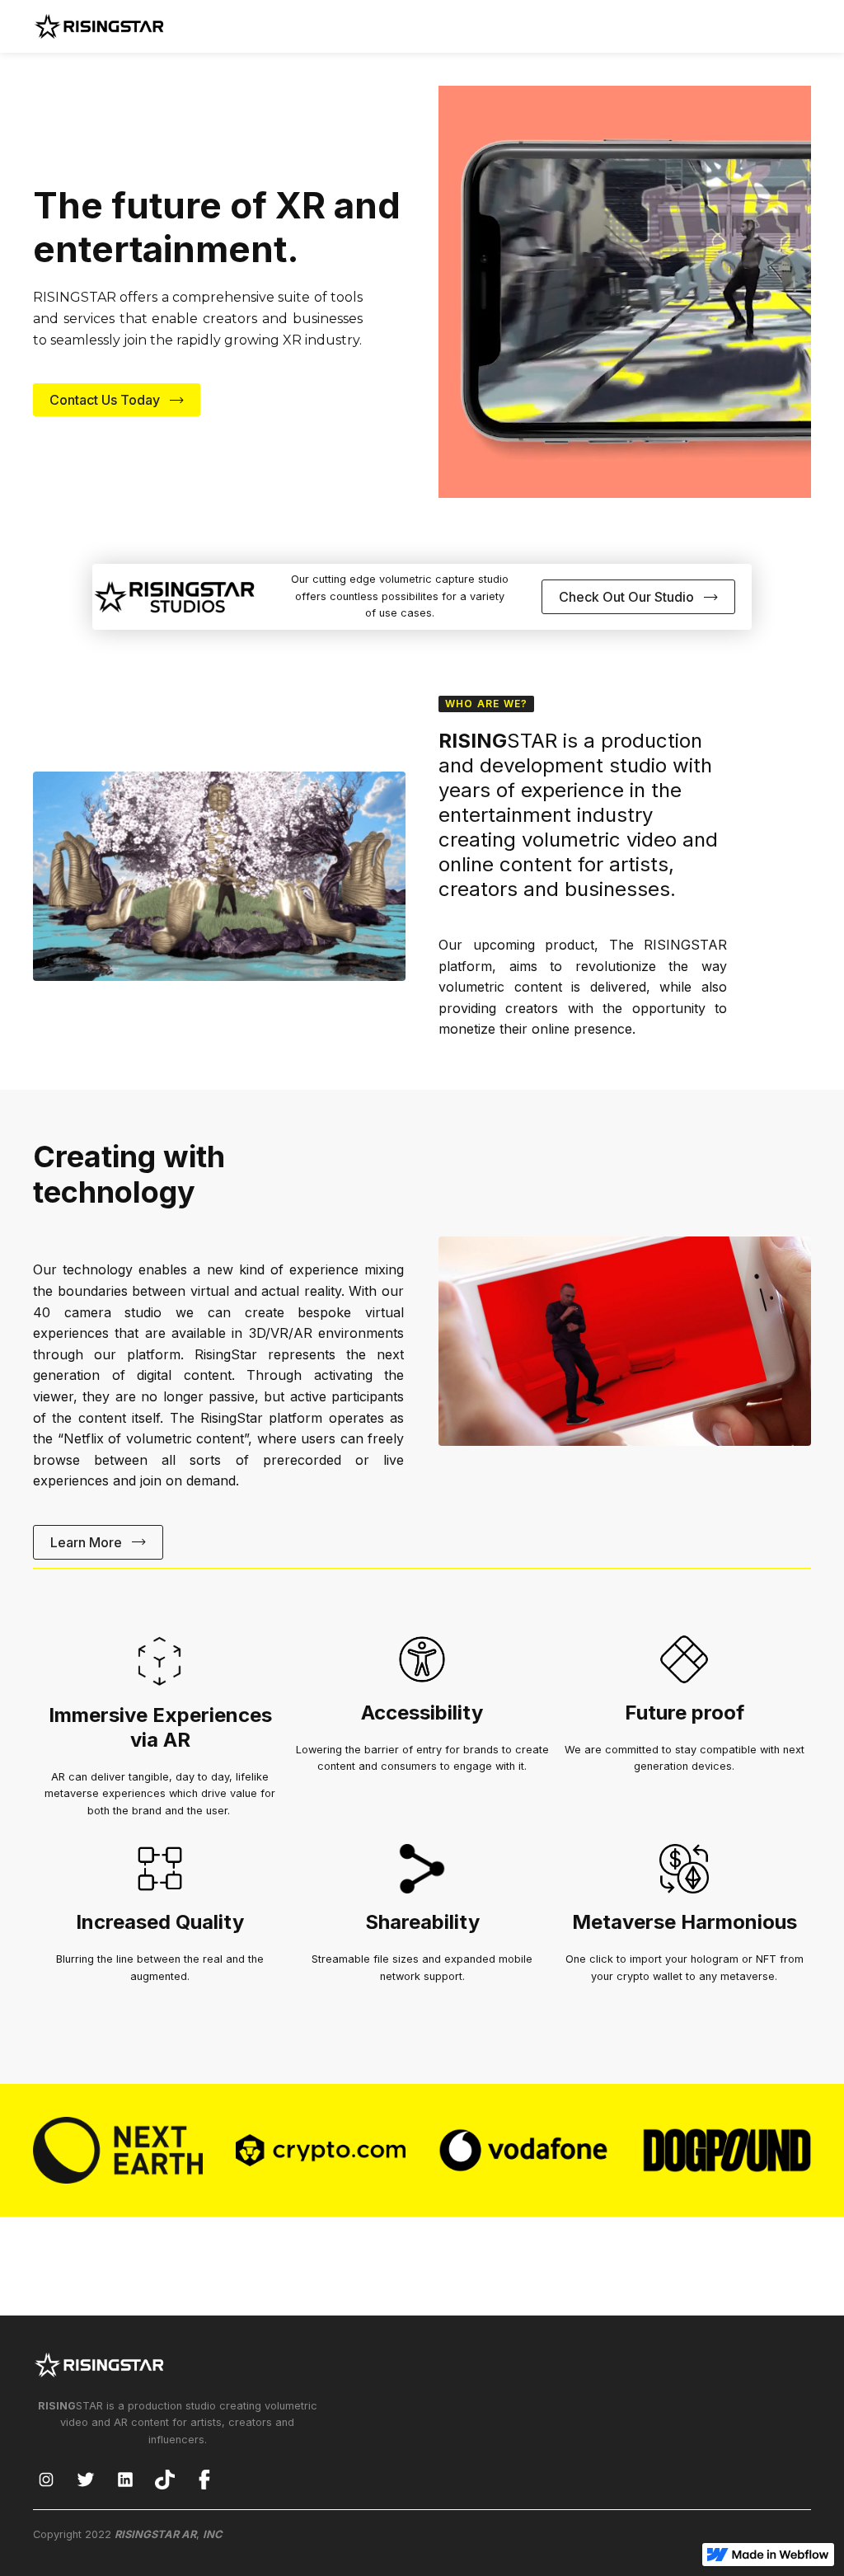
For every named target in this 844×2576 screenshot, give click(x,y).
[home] (99, 26)
